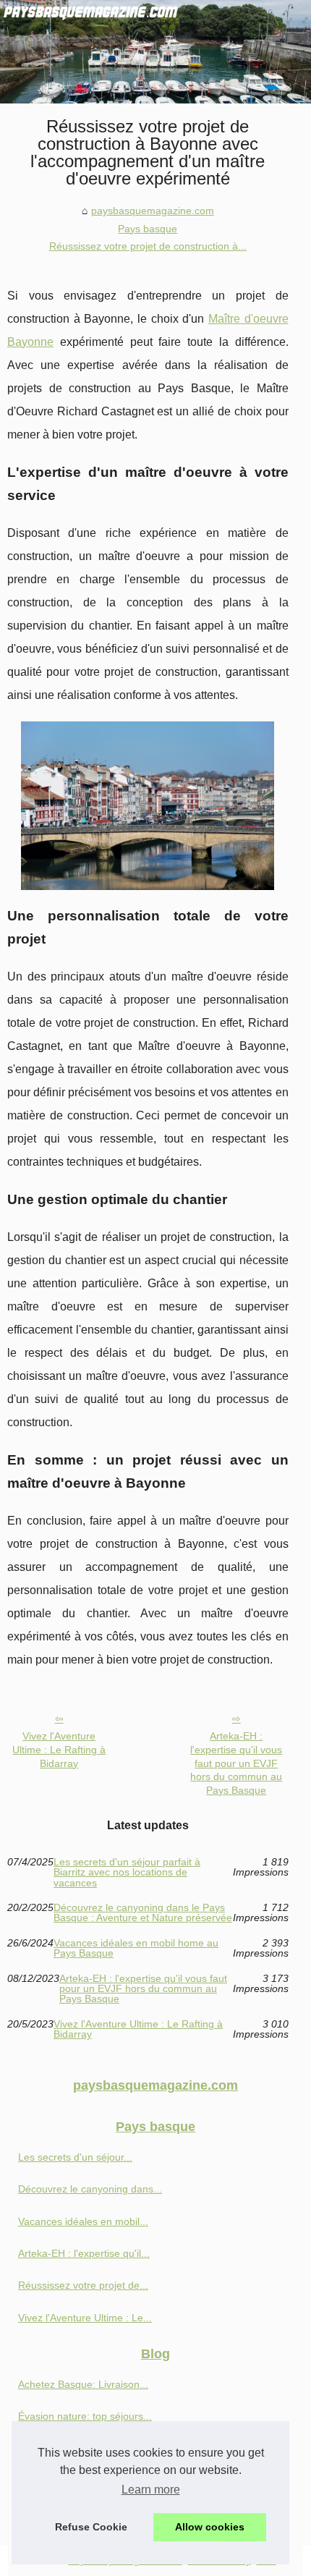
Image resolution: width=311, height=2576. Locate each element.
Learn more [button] (151, 2490)
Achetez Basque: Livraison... (83, 2384)
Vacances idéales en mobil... (83, 2221)
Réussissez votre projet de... (83, 2285)
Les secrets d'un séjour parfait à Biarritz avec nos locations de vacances (127, 1872)
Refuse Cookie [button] (91, 2527)
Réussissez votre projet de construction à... (148, 246)
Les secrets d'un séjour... (75, 2157)
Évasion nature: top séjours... (85, 2416)
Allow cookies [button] (210, 2527)
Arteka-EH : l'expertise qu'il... (84, 2253)
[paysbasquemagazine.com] (155, 52)
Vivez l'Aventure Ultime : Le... (85, 2318)
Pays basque (148, 229)
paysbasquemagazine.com (153, 211)
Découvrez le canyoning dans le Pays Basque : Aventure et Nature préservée (143, 1913)
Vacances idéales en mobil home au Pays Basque (136, 1948)
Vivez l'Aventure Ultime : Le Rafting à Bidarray (59, 1749)
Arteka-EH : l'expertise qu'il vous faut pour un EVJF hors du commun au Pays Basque (236, 1763)
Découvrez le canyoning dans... (90, 2189)
